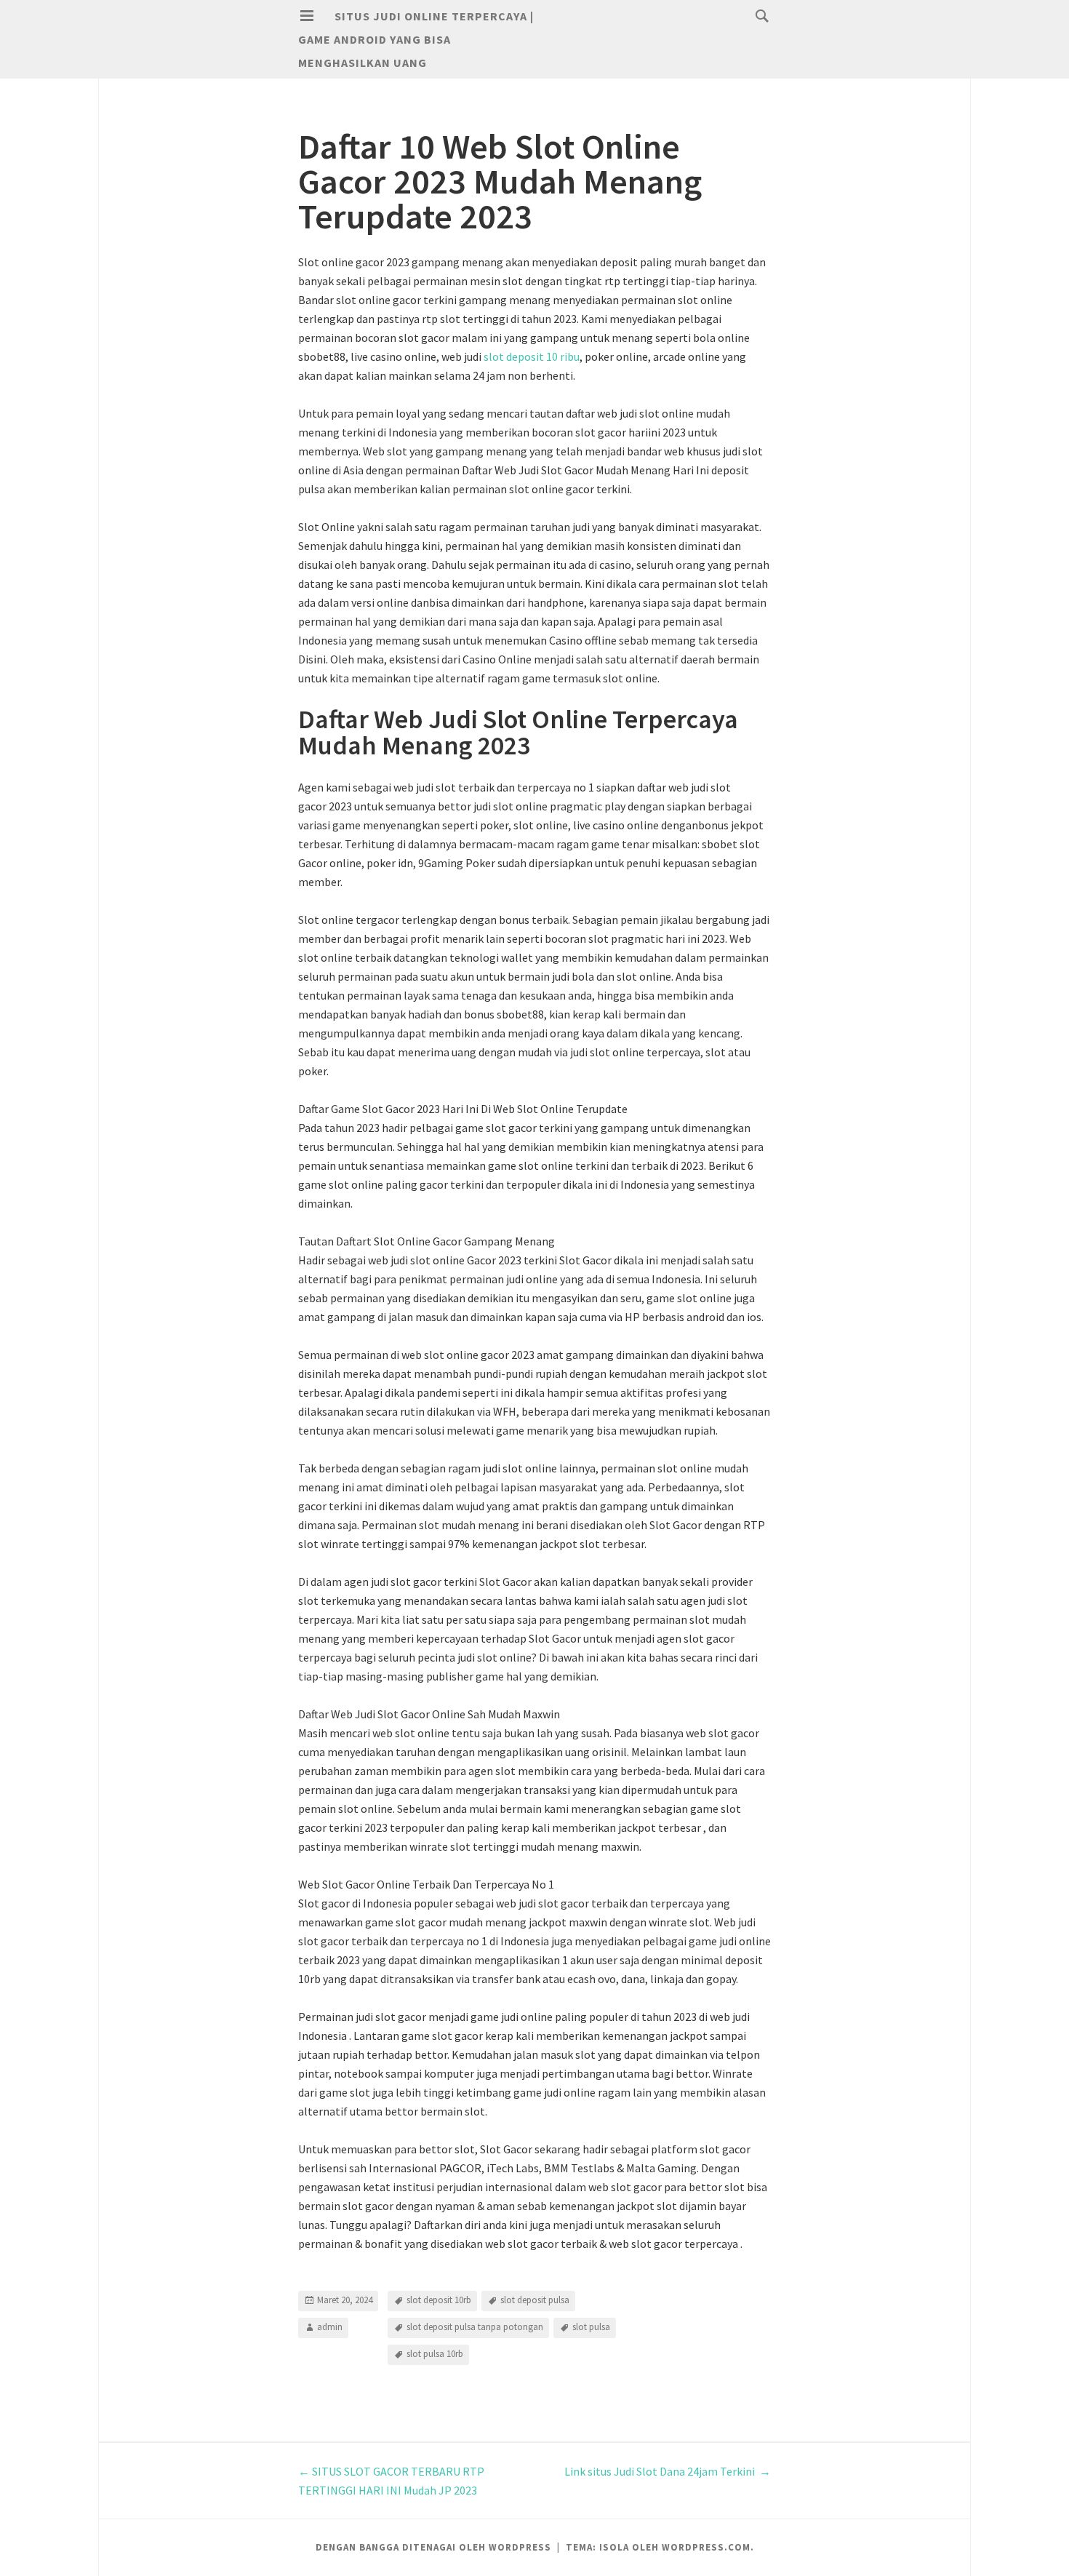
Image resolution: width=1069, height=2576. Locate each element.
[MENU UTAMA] (307, 16)
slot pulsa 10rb (435, 2354)
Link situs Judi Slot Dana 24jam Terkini (668, 2471)
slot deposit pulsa (535, 2300)
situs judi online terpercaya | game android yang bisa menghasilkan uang (416, 39)
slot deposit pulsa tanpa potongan (475, 2327)
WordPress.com (706, 2547)
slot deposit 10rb (439, 2300)
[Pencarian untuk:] (758, 15)
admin (330, 2327)
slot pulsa (591, 2327)
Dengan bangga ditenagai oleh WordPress (433, 2547)
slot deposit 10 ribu (532, 356)
